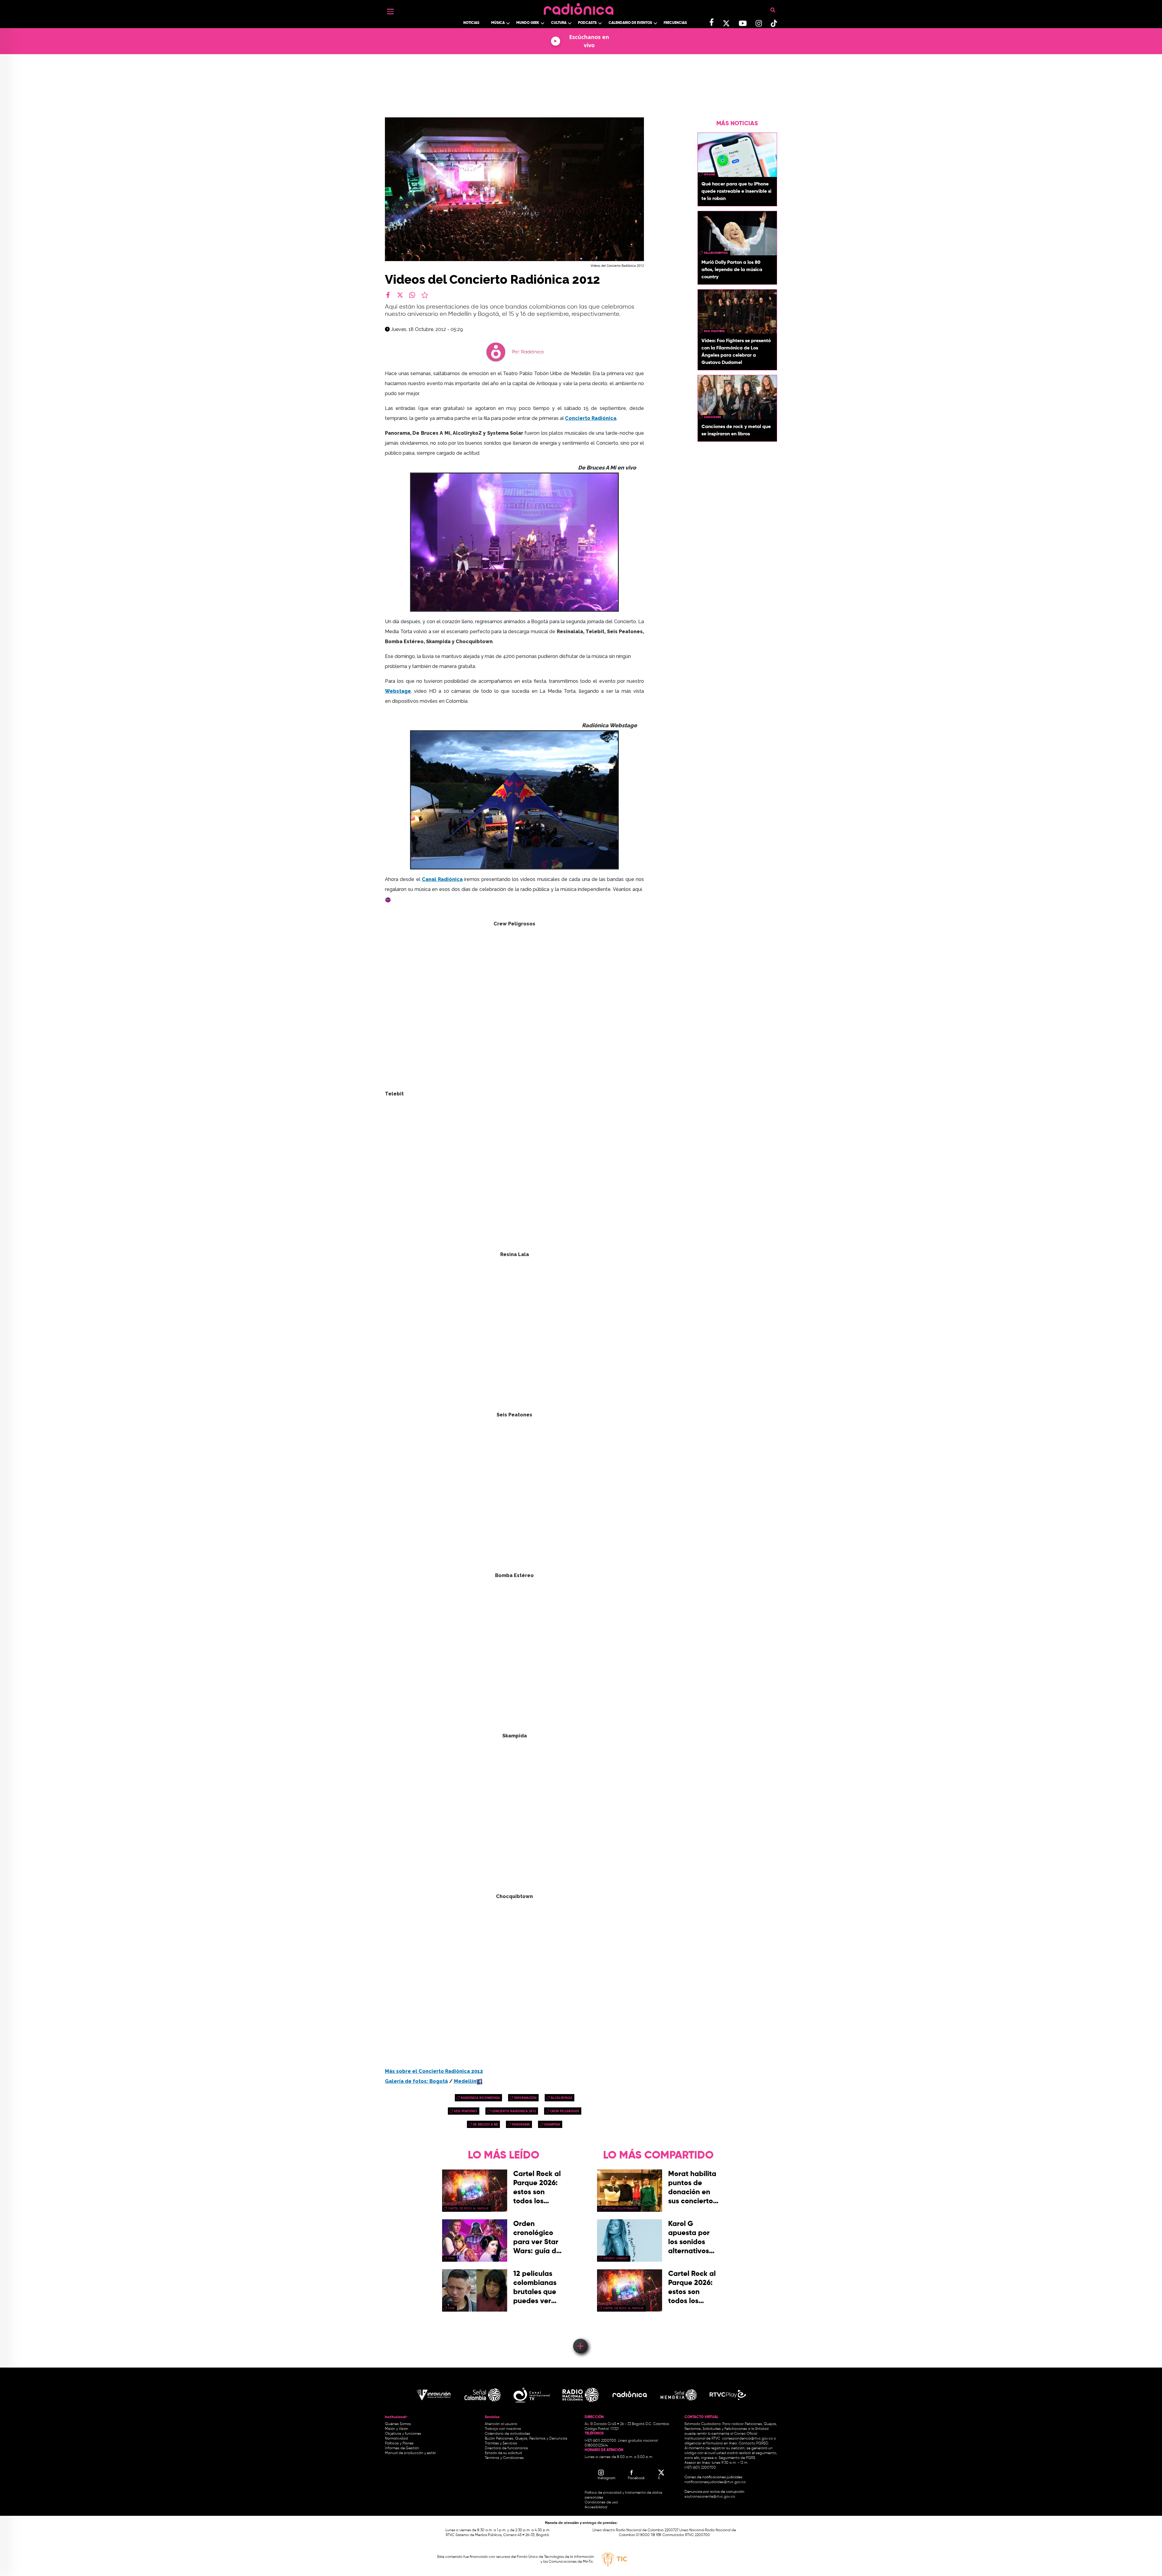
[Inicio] (579, 7)
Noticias (471, 23)
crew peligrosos (565, 2111)
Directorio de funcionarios (506, 2448)
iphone (709, 175)
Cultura (559, 23)
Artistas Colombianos (621, 2208)
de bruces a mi (485, 2124)
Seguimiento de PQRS (737, 2458)
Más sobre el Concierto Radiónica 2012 (434, 2071)
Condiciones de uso (601, 2502)
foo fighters (714, 331)
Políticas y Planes (399, 2443)
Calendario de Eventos (630, 23)
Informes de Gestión (402, 2448)
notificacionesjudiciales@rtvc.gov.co (715, 2482)
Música (498, 23)
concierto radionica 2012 (514, 2111)
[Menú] (390, 11)
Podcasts (587, 23)
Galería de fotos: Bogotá (416, 2081)
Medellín (465, 2081)
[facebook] (388, 295)
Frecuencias (675, 23)
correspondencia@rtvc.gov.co (747, 2439)
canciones (712, 417)
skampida (552, 2124)
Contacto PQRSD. (754, 2443)
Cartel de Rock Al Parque (468, 2208)
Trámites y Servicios (501, 2443)
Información (525, 2098)
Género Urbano (615, 2258)
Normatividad (396, 2439)
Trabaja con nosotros (503, 2429)
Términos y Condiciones (504, 2458)
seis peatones (466, 2111)
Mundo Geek (528, 23)
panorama (521, 2124)
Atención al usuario (501, 2424)
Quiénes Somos (398, 2424)
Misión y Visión (397, 2429)
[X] (400, 295)
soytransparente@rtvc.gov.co (710, 2497)
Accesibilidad (596, 2507)
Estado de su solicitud (503, 2453)
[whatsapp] (412, 295)
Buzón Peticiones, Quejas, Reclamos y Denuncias (526, 2439)
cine (451, 2258)
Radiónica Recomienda (480, 2098)
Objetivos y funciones (403, 2434)
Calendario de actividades (507, 2434)
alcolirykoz (561, 2098)
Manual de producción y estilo (410, 2453)
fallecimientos (716, 253)
